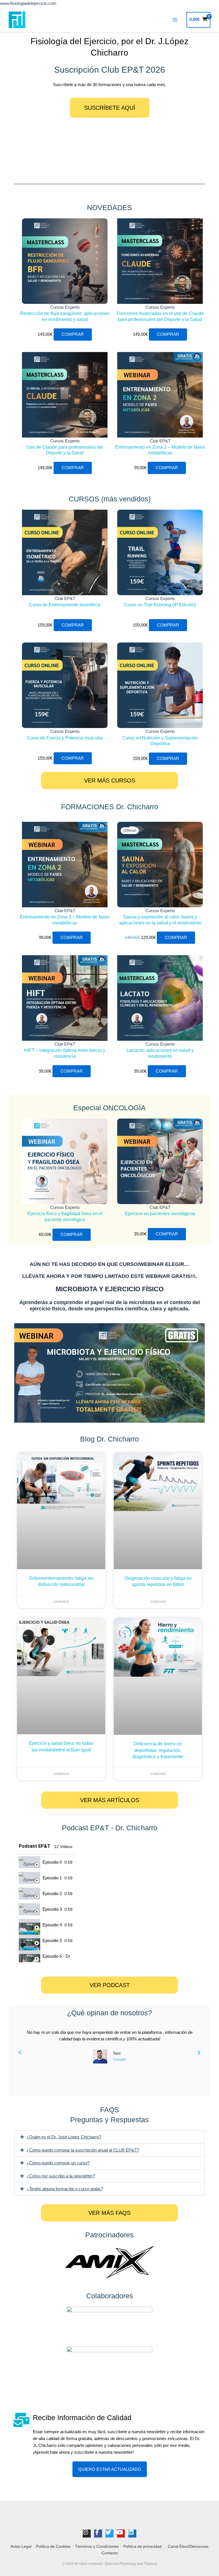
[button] (20, 2053)
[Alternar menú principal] (175, 20)
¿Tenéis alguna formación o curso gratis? (65, 2189)
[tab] (46, 1862)
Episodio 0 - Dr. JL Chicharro (52, 1862)
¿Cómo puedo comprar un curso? (58, 2163)
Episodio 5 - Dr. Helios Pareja (52, 1941)
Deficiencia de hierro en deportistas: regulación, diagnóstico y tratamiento (158, 1750)
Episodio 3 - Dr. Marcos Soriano (52, 1909)
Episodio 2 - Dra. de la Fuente (52, 1894)
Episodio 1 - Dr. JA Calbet (52, 1878)
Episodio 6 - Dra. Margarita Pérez (56, 1956)
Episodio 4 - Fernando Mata (52, 1925)
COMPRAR (73, 334)
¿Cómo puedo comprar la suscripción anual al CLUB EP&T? (83, 2150)
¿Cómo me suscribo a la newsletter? (61, 2176)
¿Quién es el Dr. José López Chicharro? (64, 2137)
